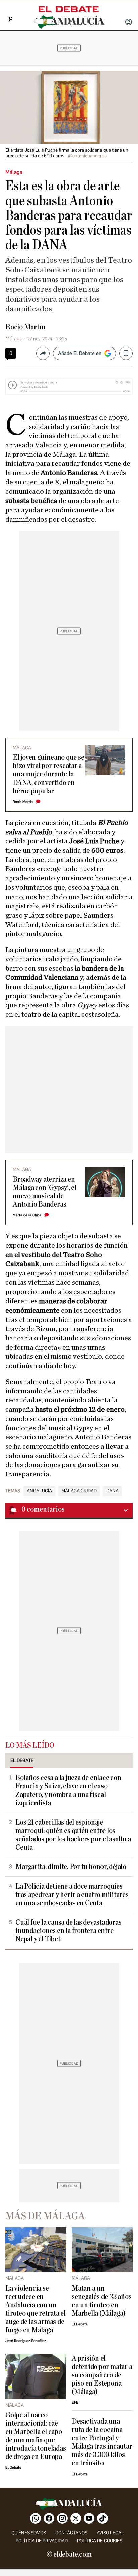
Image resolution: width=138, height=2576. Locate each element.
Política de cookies (100, 2541)
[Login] (129, 23)
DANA (112, 1491)
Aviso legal (110, 2533)
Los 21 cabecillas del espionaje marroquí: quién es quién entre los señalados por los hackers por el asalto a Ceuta (73, 1835)
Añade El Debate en (80, 353)
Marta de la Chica (27, 1215)
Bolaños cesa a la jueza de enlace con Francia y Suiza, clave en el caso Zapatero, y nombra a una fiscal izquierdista (68, 1790)
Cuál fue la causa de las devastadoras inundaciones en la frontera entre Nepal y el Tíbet (68, 1931)
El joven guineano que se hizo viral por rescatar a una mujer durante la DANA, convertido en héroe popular (48, 774)
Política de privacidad (42, 2541)
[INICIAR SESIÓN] (129, 23)
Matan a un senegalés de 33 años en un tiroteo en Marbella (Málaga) (101, 2301)
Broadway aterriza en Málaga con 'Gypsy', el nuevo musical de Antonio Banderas (45, 1192)
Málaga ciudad (79, 1491)
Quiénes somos (29, 2533)
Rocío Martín (25, 327)
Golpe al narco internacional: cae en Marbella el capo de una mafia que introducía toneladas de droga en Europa (36, 2436)
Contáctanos (71, 2533)
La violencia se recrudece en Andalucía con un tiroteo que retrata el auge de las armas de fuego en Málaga (36, 2309)
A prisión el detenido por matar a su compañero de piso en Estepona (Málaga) (102, 2375)
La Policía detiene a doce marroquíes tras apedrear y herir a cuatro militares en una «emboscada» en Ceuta (72, 1895)
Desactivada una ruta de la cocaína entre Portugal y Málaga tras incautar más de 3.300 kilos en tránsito (102, 2442)
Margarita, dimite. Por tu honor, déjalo (71, 1867)
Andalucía (39, 1491)
